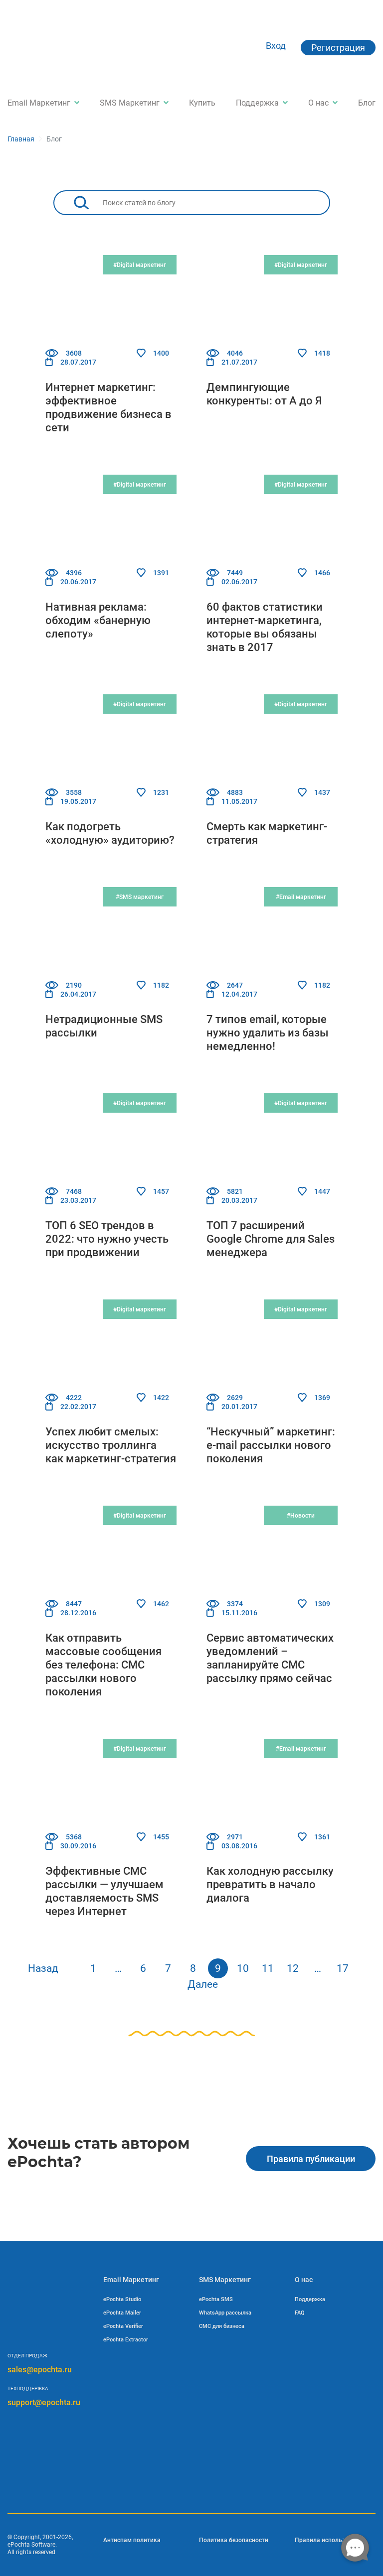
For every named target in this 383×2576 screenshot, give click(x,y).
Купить (202, 103)
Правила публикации (311, 2159)
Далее (203, 1984)
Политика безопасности (234, 2540)
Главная (21, 139)
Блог (367, 103)
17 (343, 1968)
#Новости (301, 1516)
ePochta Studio (122, 2299)
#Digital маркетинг (140, 265)
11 (268, 1968)
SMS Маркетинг (130, 103)
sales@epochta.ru (40, 2370)
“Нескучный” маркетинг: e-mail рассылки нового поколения (271, 1445)
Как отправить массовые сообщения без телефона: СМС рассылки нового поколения (103, 1665)
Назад (43, 1968)
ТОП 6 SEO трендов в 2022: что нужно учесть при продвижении (107, 1239)
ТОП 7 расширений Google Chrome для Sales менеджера (271, 1239)
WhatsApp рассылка (225, 2313)
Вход (276, 46)
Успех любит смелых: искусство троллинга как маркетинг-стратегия (111, 1445)
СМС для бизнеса (222, 2326)
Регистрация (338, 48)
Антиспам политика (132, 2540)
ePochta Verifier (123, 2326)
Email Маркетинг (39, 103)
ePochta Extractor (126, 2340)
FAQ (300, 2313)
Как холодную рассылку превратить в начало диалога (270, 1884)
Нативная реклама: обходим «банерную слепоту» (98, 620)
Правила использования (330, 2540)
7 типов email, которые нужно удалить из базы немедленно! (268, 1033)
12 (293, 1968)
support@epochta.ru (44, 2402)
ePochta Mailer (122, 2313)
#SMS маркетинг (140, 897)
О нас (318, 103)
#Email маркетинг (301, 897)
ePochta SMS (216, 2299)
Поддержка (257, 103)
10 (243, 1968)
